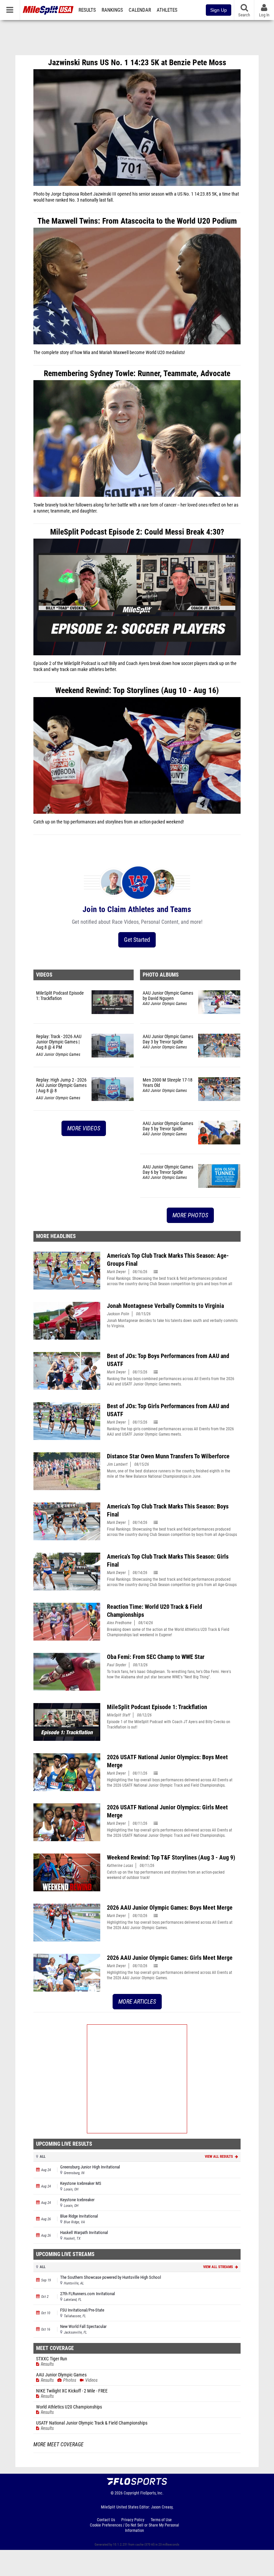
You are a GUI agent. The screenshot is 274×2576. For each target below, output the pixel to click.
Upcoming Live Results (64, 2144)
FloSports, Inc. (152, 2493)
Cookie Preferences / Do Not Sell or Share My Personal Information (134, 2528)
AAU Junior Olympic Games (58, 1054)
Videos (44, 975)
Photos (70, 2380)
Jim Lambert (117, 1464)
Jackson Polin (118, 1314)
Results (87, 10)
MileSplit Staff (119, 1715)
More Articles (137, 2001)
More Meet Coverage (58, 2445)
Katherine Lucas (120, 1866)
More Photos (190, 1215)
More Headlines (56, 1236)
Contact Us (106, 2520)
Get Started (137, 940)
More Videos (84, 1128)
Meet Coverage (55, 2348)
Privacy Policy (133, 2520)
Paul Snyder (117, 1665)
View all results (219, 2157)
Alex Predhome (119, 1623)
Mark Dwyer (116, 1272)
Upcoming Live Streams (65, 2254)
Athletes (167, 10)
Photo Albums (161, 975)
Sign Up (219, 10)
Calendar (140, 10)
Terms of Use (161, 2520)
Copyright (131, 2493)
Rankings (112, 10)
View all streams (219, 2267)
